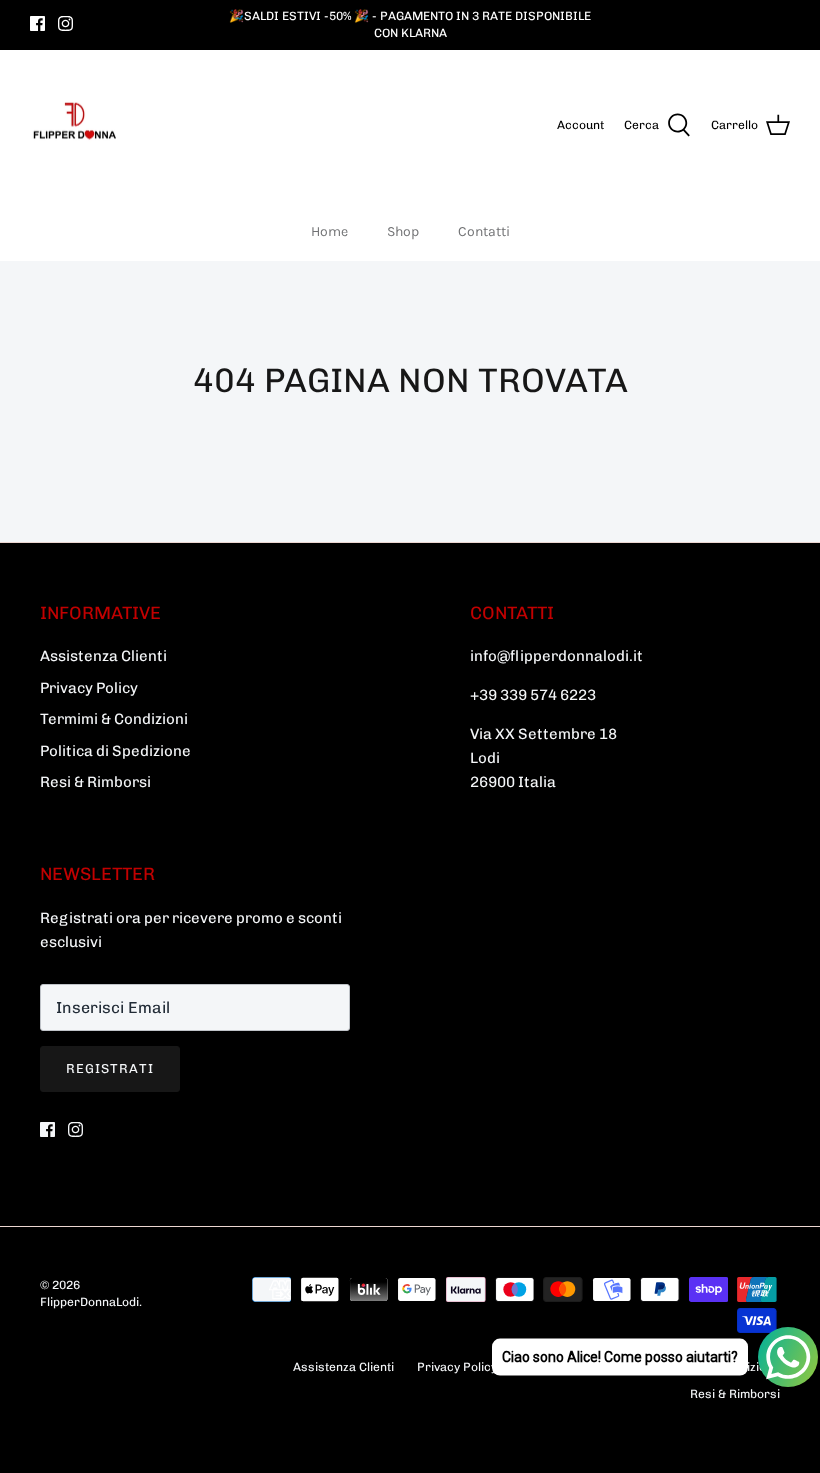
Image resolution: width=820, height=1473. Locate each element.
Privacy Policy (89, 688)
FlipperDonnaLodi (89, 1302)
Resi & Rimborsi (95, 782)
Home (329, 231)
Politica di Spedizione (115, 751)
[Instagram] (65, 23)
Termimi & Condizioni (114, 719)
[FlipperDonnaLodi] (75, 126)
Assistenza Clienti (103, 656)
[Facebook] (37, 23)
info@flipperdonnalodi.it (556, 656)
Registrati (110, 1068)
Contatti (484, 231)
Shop (403, 231)
